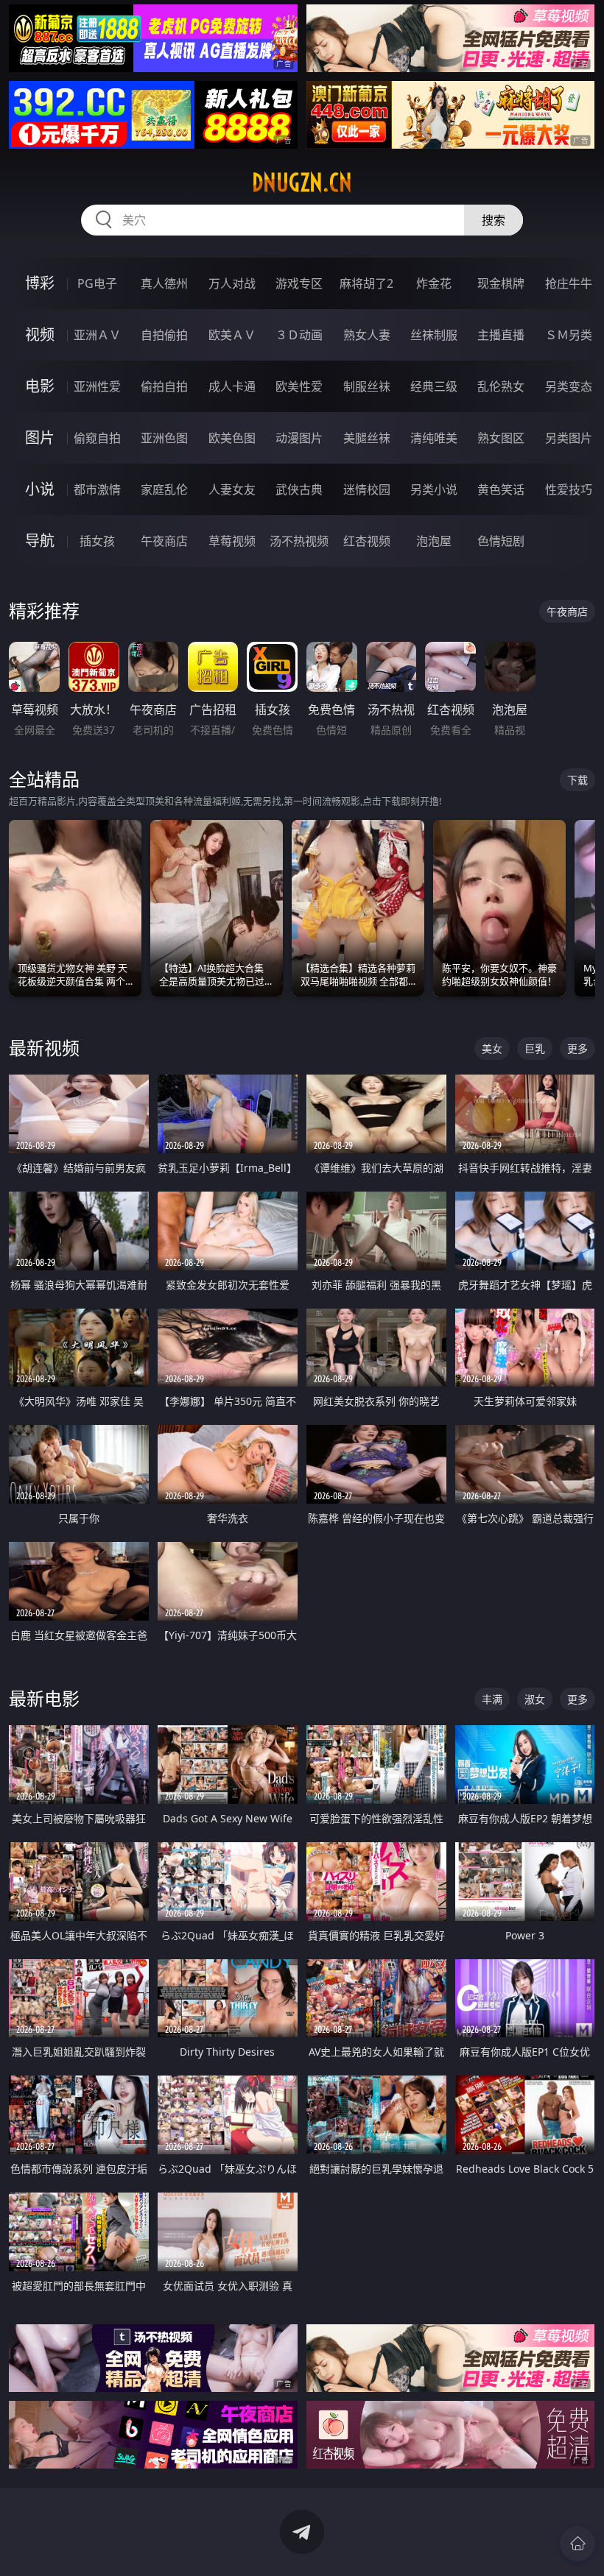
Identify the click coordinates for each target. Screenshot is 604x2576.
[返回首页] (577, 2544)
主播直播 (501, 335)
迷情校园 (367, 489)
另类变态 (569, 386)
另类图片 (569, 438)
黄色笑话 (501, 489)
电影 (40, 386)
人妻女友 (232, 489)
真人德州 (164, 283)
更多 (577, 1048)
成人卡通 (232, 386)
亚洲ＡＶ (97, 335)
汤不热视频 (299, 541)
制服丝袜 (367, 386)
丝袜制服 (434, 335)
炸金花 (434, 283)
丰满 (492, 1699)
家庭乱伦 (164, 489)
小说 (40, 489)
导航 (40, 541)
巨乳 (535, 1048)
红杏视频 (367, 541)
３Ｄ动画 (299, 335)
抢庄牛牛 (569, 283)
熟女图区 (501, 438)
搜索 (494, 220)
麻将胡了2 (366, 283)
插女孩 (97, 541)
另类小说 (434, 489)
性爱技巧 (569, 489)
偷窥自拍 (97, 438)
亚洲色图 (164, 438)
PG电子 (97, 283)
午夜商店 (164, 541)
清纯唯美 (434, 438)
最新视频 (44, 1048)
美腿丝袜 (367, 438)
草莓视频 (232, 541)
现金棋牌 (501, 283)
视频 (40, 335)
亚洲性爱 (97, 386)
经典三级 (434, 386)
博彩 (40, 283)
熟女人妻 (367, 335)
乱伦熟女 (501, 386)
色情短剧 (501, 541)
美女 (492, 1048)
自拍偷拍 (164, 335)
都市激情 (97, 489)
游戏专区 (299, 283)
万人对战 (232, 283)
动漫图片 (299, 438)
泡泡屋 (434, 541)
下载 (577, 780)
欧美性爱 (299, 386)
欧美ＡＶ (232, 335)
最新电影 (44, 1698)
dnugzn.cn (302, 183)
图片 (40, 438)
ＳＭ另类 (569, 335)
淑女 (535, 1699)
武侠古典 (299, 489)
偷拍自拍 (164, 386)
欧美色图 (232, 438)
